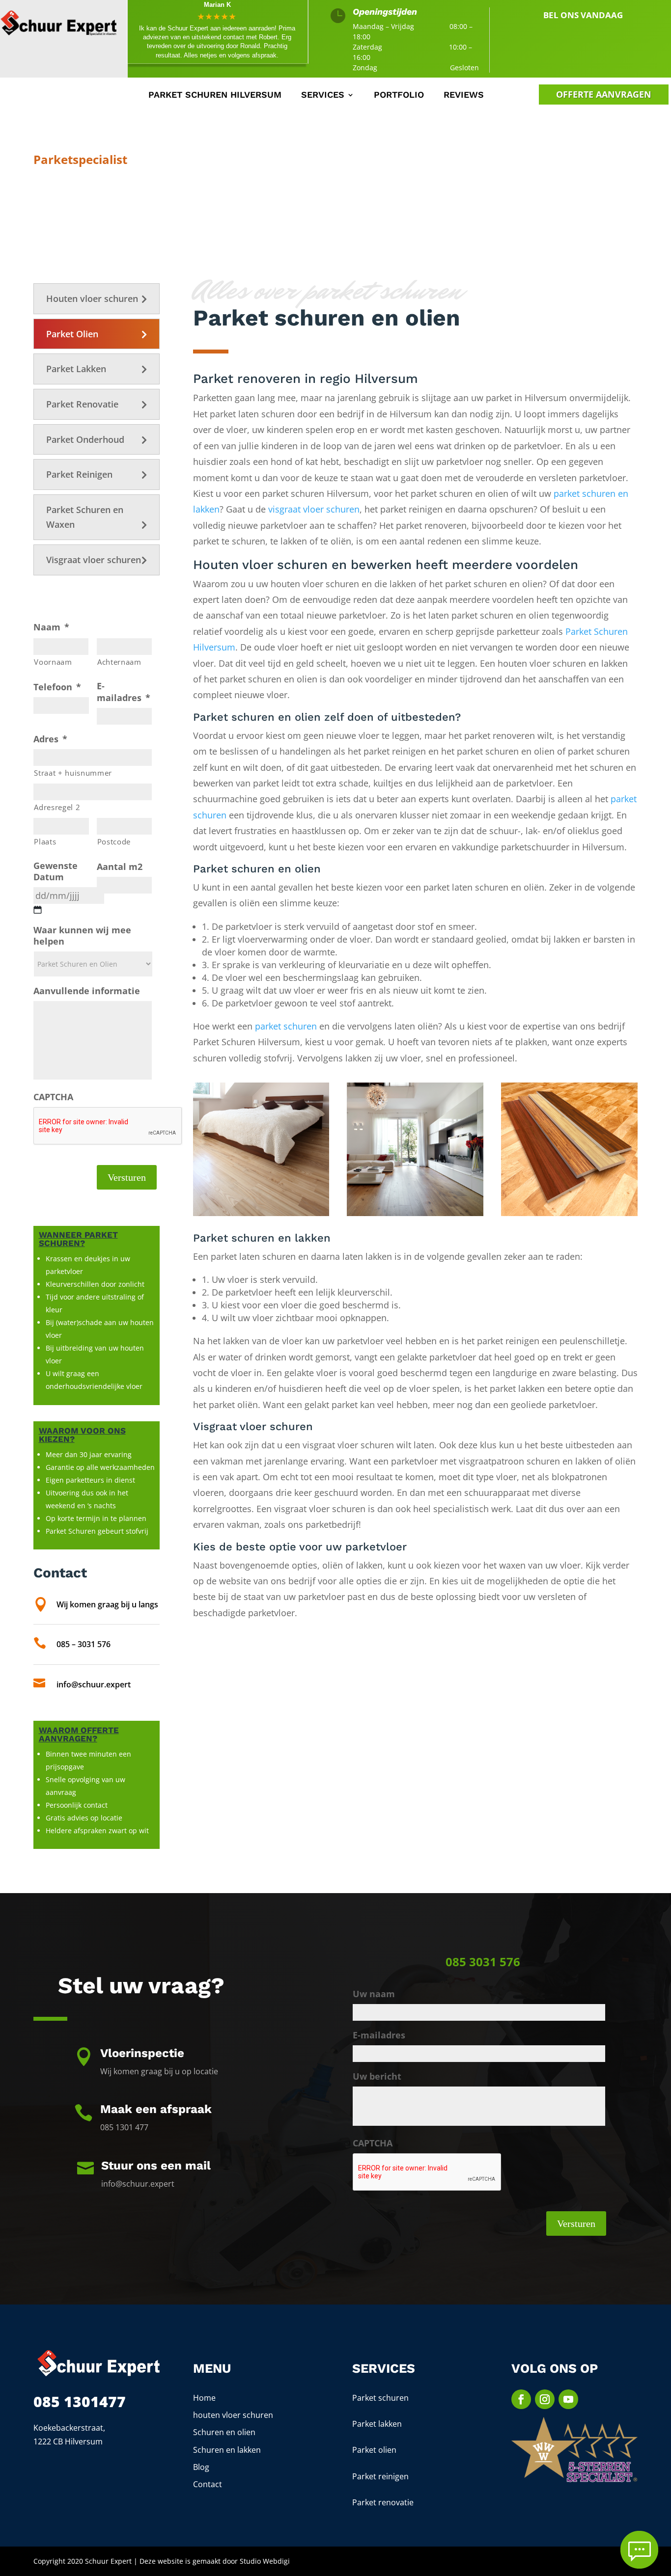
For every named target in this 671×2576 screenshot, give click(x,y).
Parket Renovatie (82, 404)
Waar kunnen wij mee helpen (82, 936)
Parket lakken (377, 2424)
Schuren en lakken (227, 2450)
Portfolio (399, 95)
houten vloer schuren (233, 2415)
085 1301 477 (596, 36)
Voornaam (53, 662)
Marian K (217, 5)
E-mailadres (124, 692)
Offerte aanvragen (604, 94)
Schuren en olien (224, 2432)
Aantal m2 (120, 867)
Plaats (45, 841)
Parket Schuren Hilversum (215, 95)
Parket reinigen (380, 2476)
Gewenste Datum (56, 871)
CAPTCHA (53, 1097)
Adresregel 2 (57, 807)
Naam (51, 627)
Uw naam (374, 1994)
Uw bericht (377, 2076)
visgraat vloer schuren (314, 509)
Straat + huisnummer (73, 773)
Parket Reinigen (79, 474)
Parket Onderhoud (85, 439)
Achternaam (119, 662)
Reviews (464, 95)
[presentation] (108, 1126)
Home (204, 2398)
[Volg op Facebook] (521, 2399)
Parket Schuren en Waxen (85, 517)
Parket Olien (72, 334)
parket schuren (286, 1026)
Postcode (114, 841)
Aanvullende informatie (87, 991)
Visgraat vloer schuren (94, 560)
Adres (50, 739)
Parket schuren (380, 2398)
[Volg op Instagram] (545, 2399)
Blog (201, 2467)
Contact (208, 2484)
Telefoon (57, 687)
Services (323, 95)
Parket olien (374, 2450)
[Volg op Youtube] (568, 2399)
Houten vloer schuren (92, 298)
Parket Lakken (76, 369)
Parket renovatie (383, 2502)
